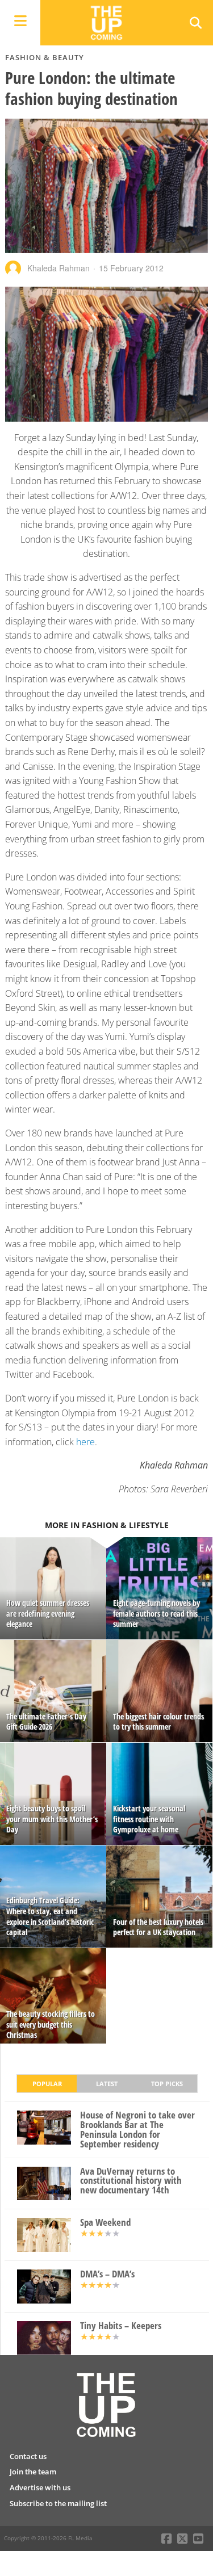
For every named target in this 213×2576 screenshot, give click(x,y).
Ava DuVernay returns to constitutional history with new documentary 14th (131, 2181)
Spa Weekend (105, 2223)
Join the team (33, 2472)
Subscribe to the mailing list (58, 2503)
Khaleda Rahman (59, 268)
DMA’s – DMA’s (107, 2274)
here (85, 1442)
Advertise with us (40, 2487)
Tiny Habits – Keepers (121, 2326)
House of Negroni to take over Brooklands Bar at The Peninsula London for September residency (137, 2130)
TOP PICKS (167, 2084)
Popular (47, 2084)
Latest (107, 2084)
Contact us (28, 2456)
